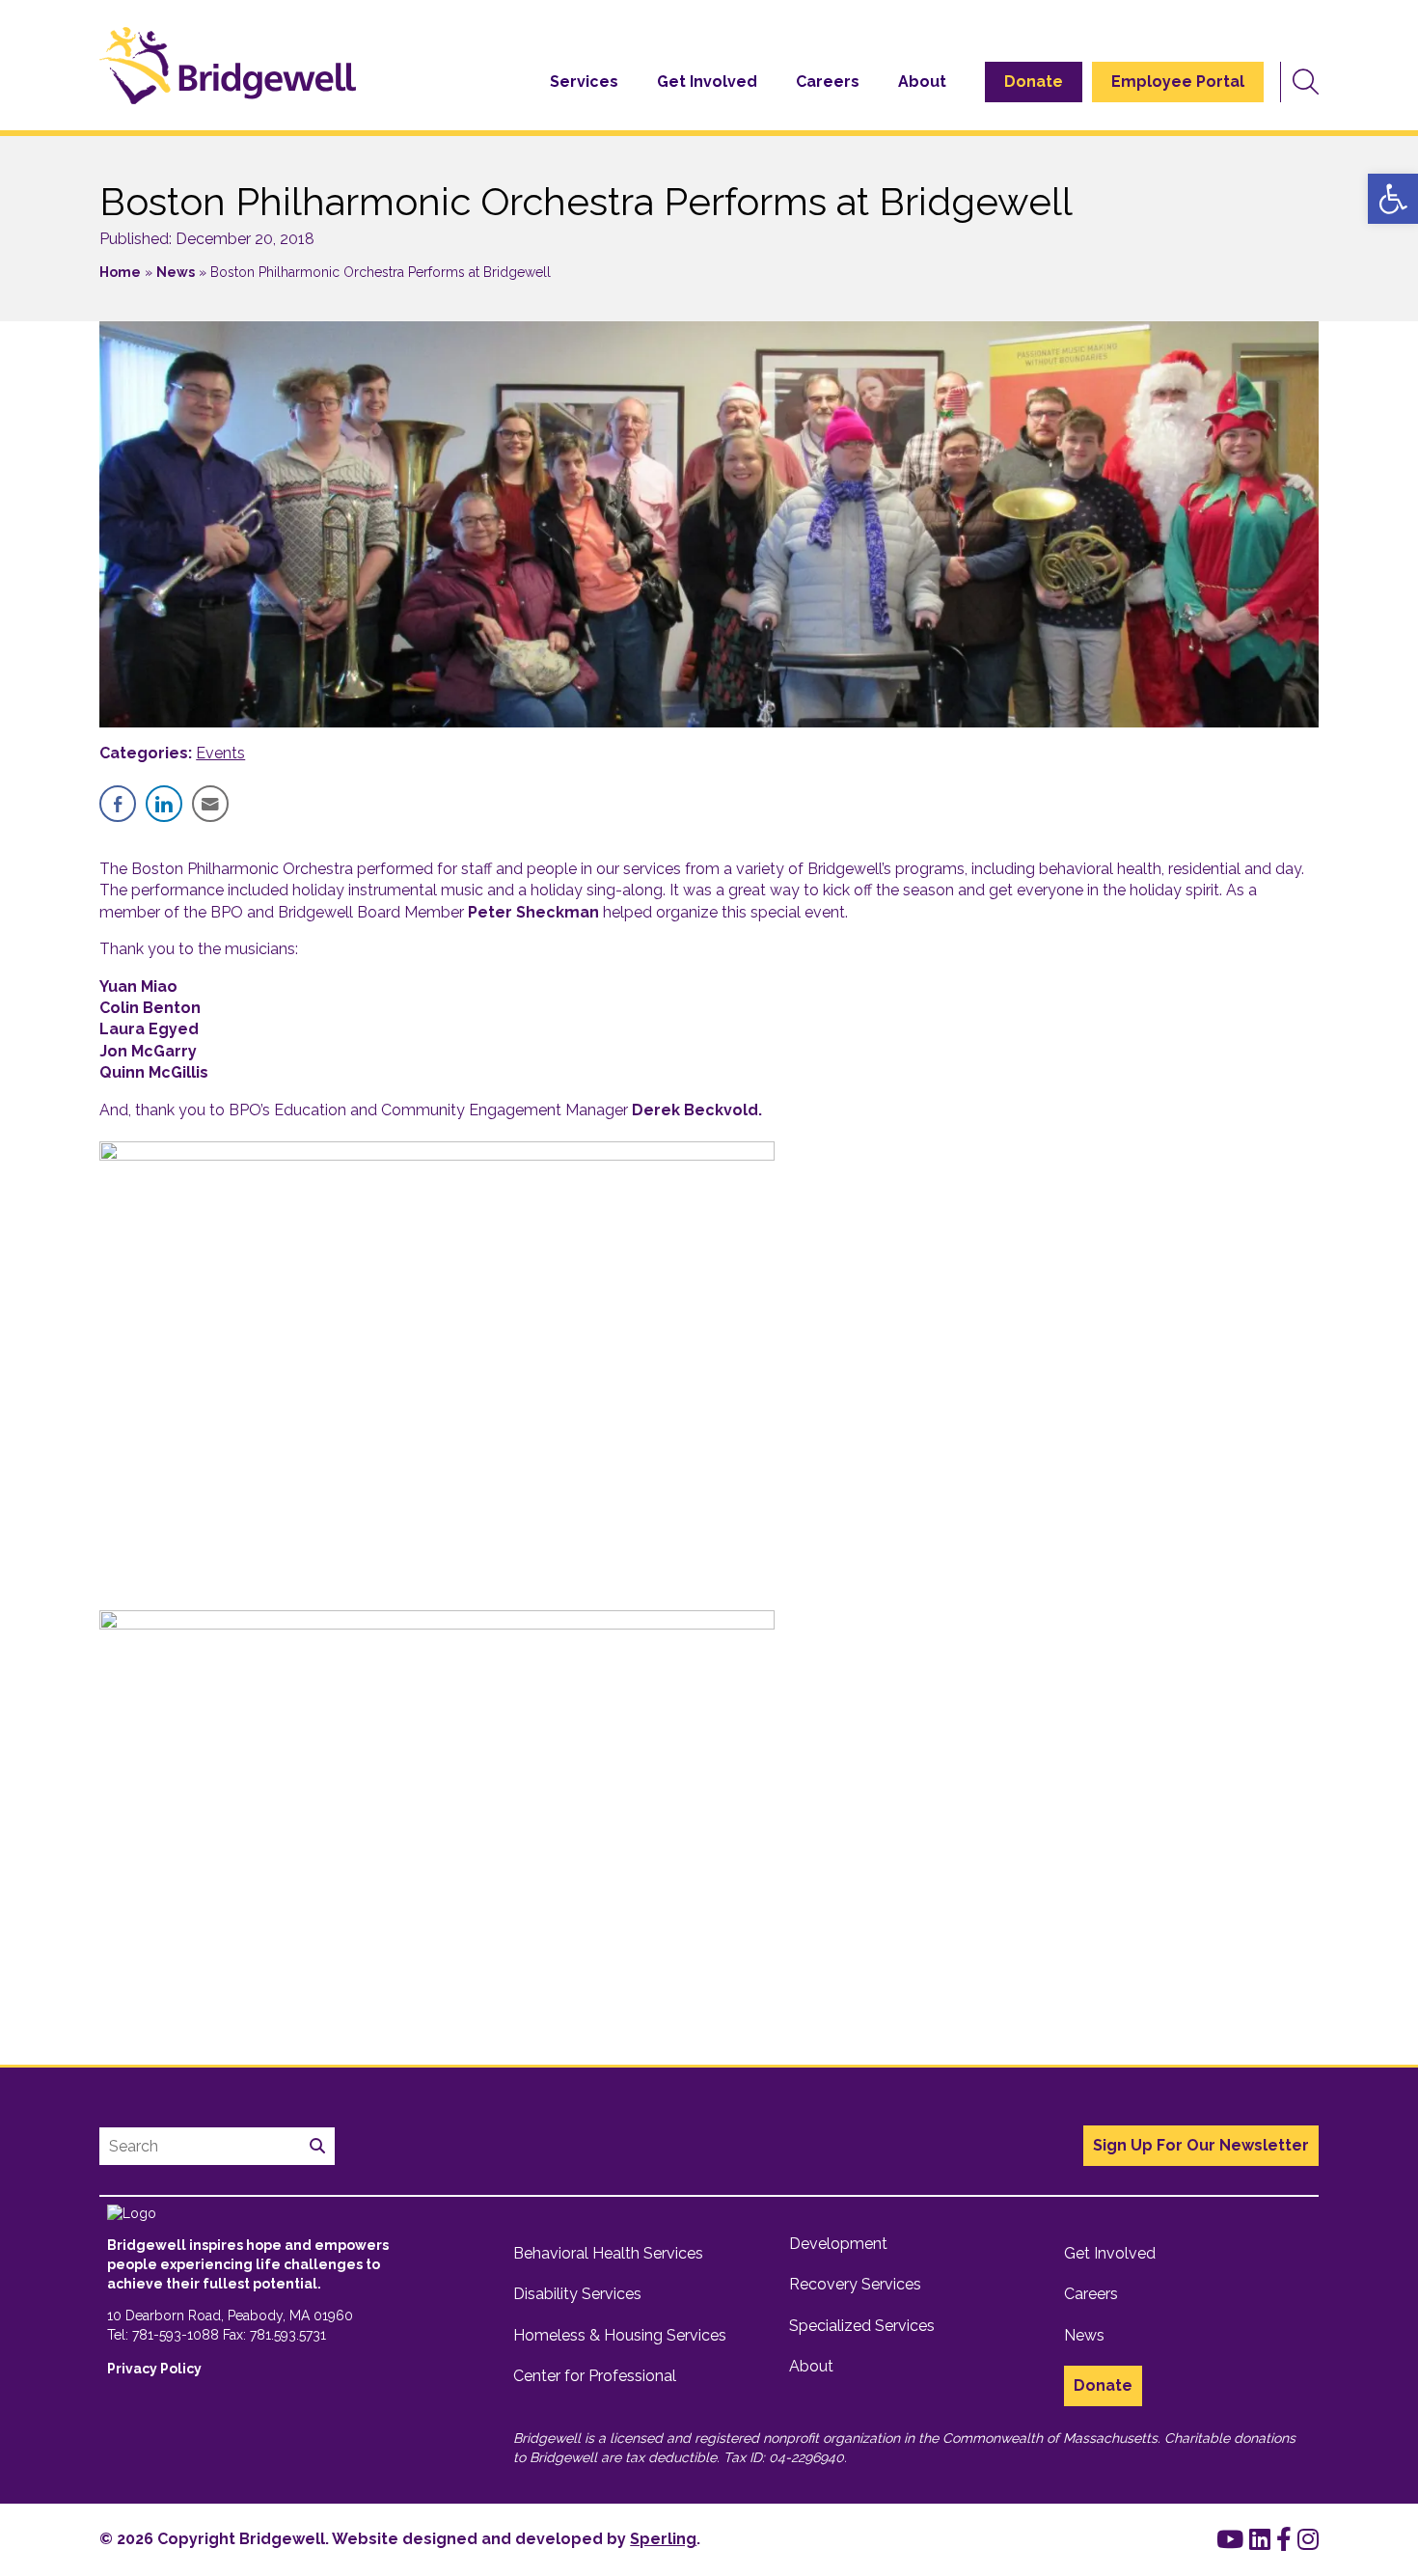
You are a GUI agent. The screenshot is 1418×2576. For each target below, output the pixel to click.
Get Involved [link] (707, 82)
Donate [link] (1034, 82)
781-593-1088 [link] (176, 2335)
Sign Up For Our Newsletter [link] (1201, 2145)
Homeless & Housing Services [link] (620, 2335)
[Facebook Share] (118, 804)
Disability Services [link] (577, 2294)
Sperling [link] (663, 2539)
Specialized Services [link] (862, 2326)
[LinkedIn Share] (164, 804)
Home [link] (120, 272)
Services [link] (584, 82)
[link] (1393, 199)
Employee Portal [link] (1178, 82)
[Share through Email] (210, 804)
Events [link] (220, 753)
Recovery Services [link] (855, 2284)
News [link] (176, 272)
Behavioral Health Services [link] (608, 2253)
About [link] (922, 82)
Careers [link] (828, 82)
